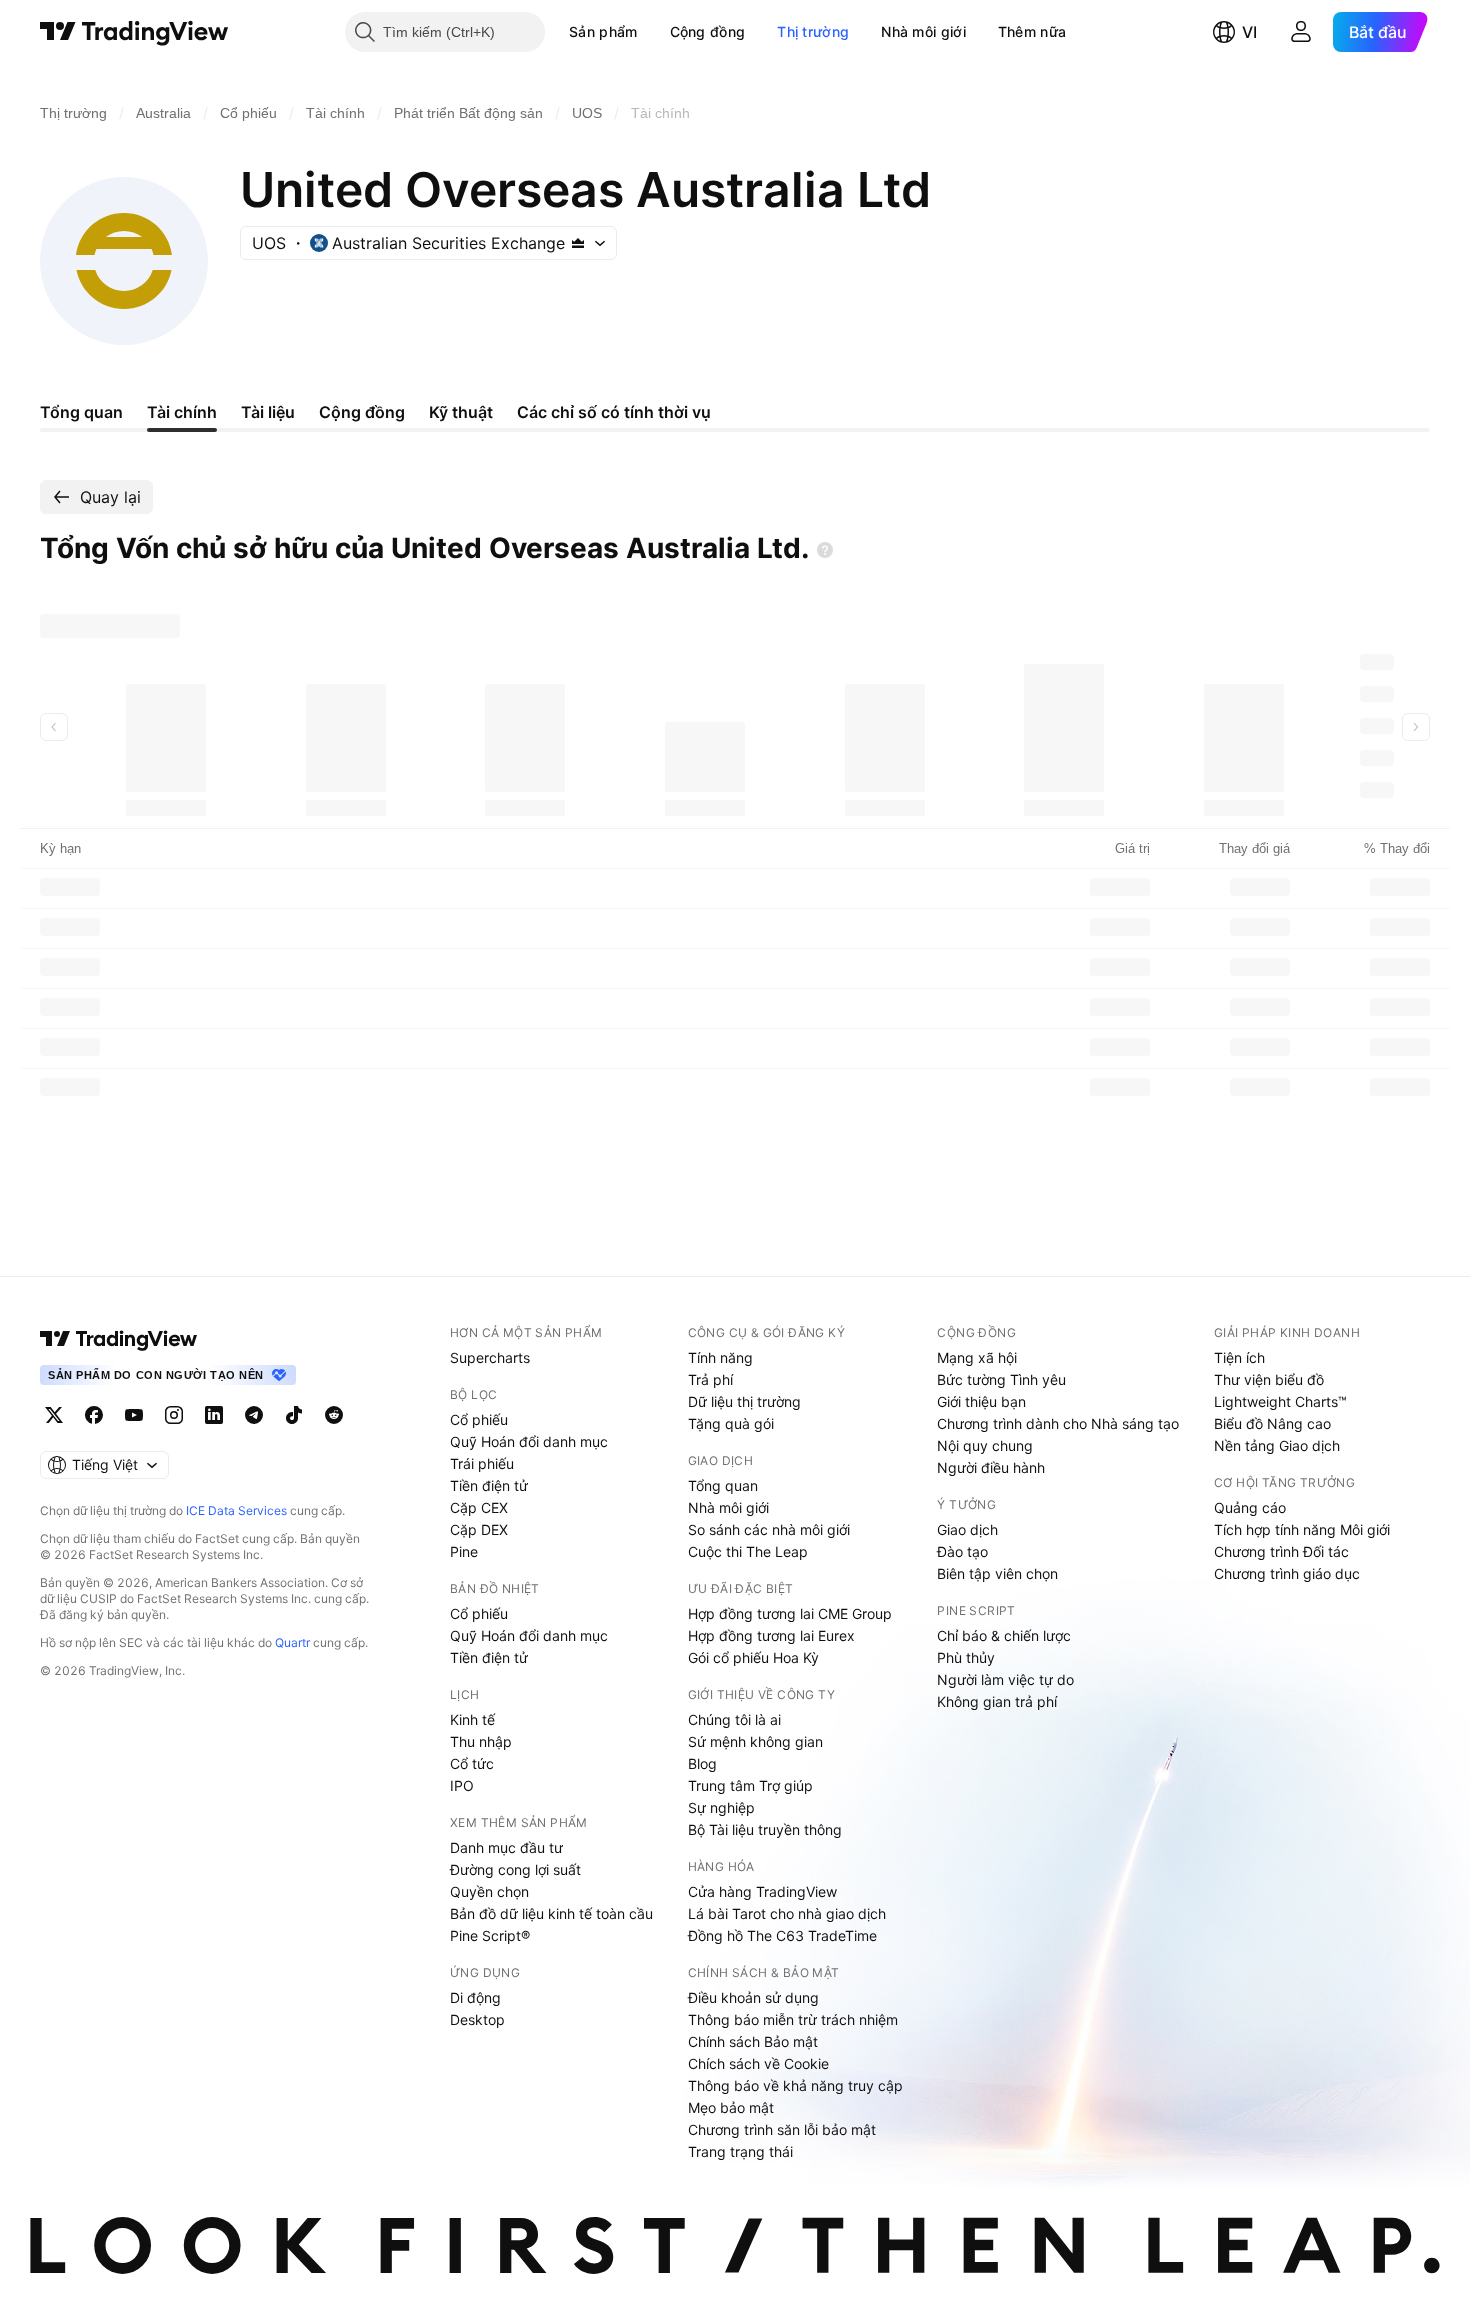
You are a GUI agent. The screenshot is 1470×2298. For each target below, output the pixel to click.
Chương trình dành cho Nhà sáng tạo (1058, 1423)
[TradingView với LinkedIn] (214, 1415)
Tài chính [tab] (182, 412)
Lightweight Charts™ (1280, 1401)
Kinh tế (472, 1719)
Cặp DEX (479, 1529)
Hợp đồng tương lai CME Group (790, 1613)
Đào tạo (962, 1551)
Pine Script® (490, 1935)
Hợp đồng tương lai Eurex (771, 1635)
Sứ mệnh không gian (755, 1741)
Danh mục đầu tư (506, 1847)
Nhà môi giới (923, 31)
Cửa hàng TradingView (762, 1891)
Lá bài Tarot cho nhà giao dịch (787, 1913)
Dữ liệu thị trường (744, 1401)
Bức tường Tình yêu (1001, 1379)
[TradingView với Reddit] (334, 1415)
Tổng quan (723, 1485)
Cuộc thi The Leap (748, 1551)
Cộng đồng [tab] (362, 412)
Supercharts (490, 1357)
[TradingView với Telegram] (254, 1415)
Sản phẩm (603, 31)
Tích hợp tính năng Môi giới (1302, 1529)
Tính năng (720, 1357)
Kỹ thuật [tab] (461, 412)
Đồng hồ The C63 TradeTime (782, 1935)
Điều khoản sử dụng (753, 1997)
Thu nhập (481, 1741)
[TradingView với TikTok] (294, 1415)
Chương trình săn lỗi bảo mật (782, 2129)
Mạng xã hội (977, 1357)
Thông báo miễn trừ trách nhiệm (793, 2019)
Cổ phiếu (479, 1419)
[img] (578, 243)
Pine (464, 1551)
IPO (462, 1785)
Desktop (477, 2019)
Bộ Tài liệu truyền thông (765, 1829)
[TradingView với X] (54, 1415)
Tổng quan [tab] (81, 412)
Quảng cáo (1250, 1507)
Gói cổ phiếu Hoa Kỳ (753, 1657)
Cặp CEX (479, 1507)
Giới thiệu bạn (981, 1401)
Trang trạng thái (740, 2151)
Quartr (292, 1642)
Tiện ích (1239, 1357)
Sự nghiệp (721, 1807)
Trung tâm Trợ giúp (750, 1785)
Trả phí (710, 1379)
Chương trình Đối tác (1281, 1551)
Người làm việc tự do (1005, 1679)
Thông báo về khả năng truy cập (795, 2085)
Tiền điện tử (489, 1485)
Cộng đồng (708, 31)
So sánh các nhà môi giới (769, 1529)
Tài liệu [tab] (268, 412)
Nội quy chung (985, 1445)
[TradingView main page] (119, 1339)
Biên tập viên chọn (997, 1573)
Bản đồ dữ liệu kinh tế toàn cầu (551, 1913)
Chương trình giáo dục (1287, 1573)
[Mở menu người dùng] (1301, 32)
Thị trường (813, 31)
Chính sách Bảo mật (753, 2041)
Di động (475, 1997)
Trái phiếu (482, 1463)
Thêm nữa (1032, 31)
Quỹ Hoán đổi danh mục (529, 1441)
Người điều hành (991, 1467)
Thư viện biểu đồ (1269, 1379)
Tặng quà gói (731, 1423)
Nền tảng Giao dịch (1277, 1445)
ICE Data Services (236, 1510)
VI (1249, 32)
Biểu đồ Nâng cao (1272, 1423)
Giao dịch (967, 1529)
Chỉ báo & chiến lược (1004, 1635)
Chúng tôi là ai (734, 1719)
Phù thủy (966, 1657)
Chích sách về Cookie (758, 2063)
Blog (702, 1763)
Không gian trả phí (997, 1701)
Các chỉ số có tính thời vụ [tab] (614, 412)
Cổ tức (472, 1763)
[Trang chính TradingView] (134, 32)
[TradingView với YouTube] (134, 1415)
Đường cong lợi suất (515, 1869)
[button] (653, 32)
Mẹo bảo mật (731, 2107)
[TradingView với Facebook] (94, 1415)
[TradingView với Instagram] (174, 1415)
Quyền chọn (489, 1891)
